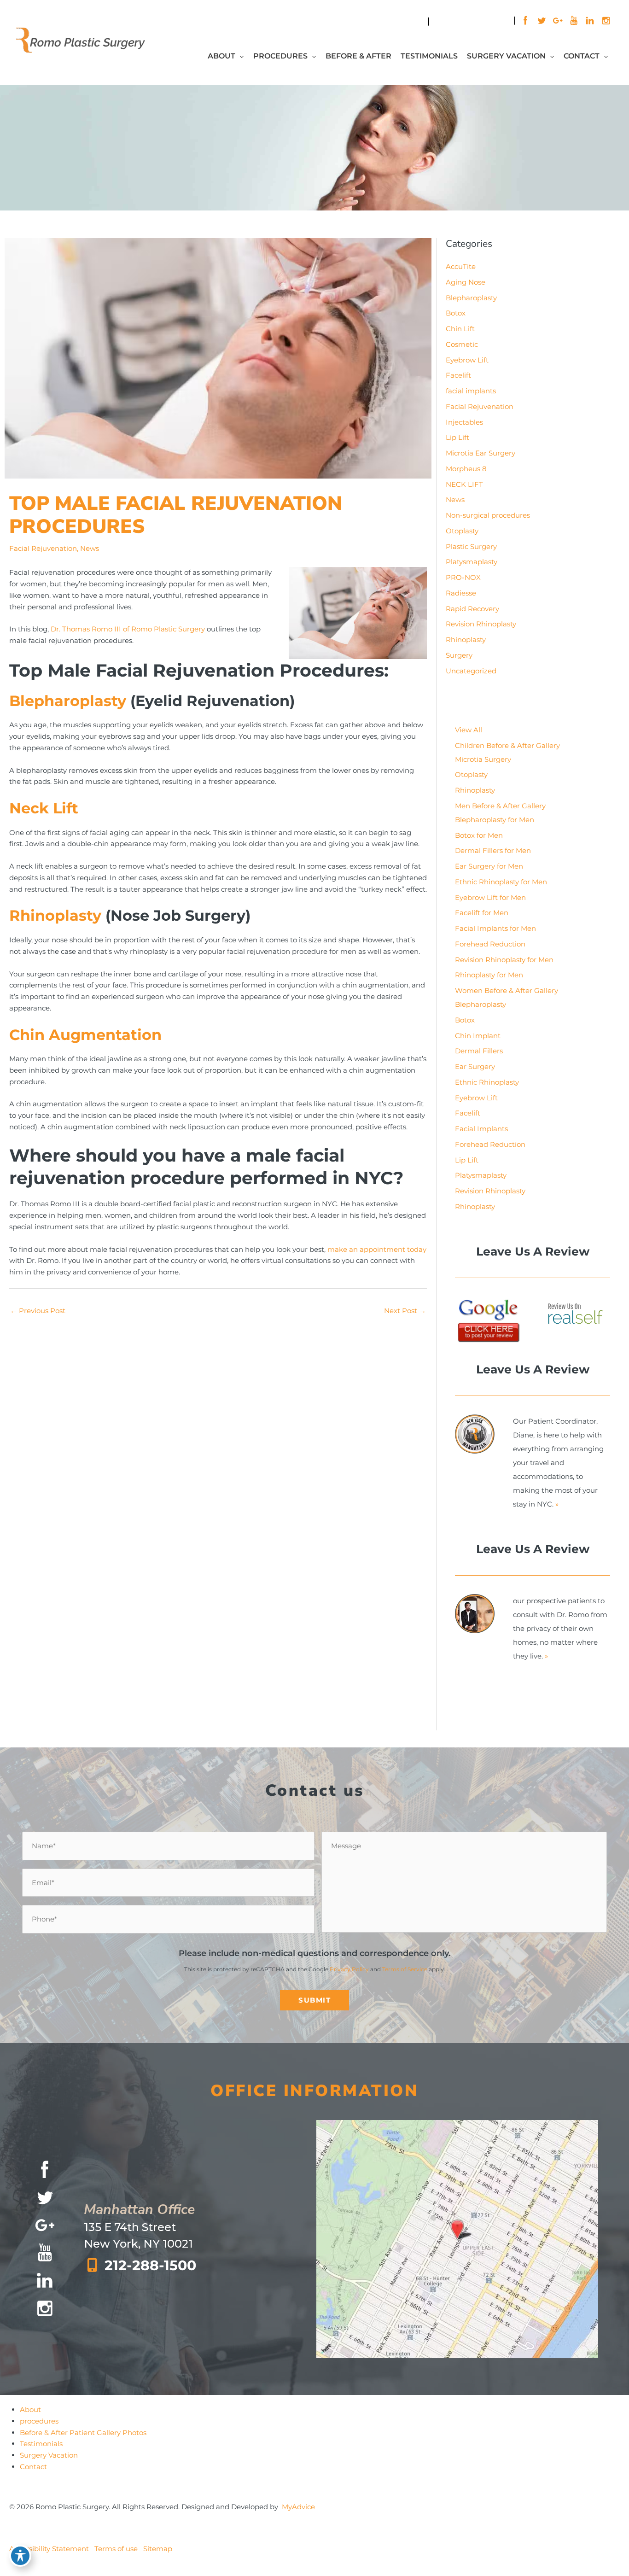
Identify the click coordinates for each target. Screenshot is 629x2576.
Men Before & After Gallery (500, 806)
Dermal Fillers (479, 1051)
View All (469, 730)
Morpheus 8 (466, 469)
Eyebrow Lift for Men (490, 897)
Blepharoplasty (471, 298)
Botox (456, 313)
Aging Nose (466, 282)
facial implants (471, 391)
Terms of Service (405, 1969)
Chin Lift (460, 329)
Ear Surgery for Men (489, 866)
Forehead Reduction (490, 944)
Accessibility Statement (49, 2549)
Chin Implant (478, 1036)
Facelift (458, 375)
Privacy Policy (349, 1969)
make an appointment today (377, 1249)
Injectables (464, 422)
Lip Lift (457, 437)
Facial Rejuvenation (43, 548)
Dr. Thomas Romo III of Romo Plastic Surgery (128, 629)
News (90, 548)
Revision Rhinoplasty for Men (504, 960)
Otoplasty (462, 531)
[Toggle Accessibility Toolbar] (20, 2556)
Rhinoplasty (466, 640)
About (30, 2410)
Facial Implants (481, 1129)
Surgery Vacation (49, 2455)
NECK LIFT (464, 484)
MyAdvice (298, 2507)
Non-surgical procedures (488, 515)
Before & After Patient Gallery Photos (83, 2433)
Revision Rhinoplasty (481, 624)
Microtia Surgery (483, 759)
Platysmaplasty (472, 562)
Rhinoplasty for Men (489, 975)
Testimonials (41, 2444)
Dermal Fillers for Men (493, 850)
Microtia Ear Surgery (480, 453)
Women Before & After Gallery (507, 990)
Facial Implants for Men (495, 928)
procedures (39, 2421)
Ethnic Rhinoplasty (487, 1082)
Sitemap (158, 2549)
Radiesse (461, 593)
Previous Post (38, 1311)
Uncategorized (471, 671)
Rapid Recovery (472, 609)
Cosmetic (462, 344)
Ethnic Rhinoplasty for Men (501, 882)
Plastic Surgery (471, 546)
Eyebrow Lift (467, 360)
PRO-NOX (463, 577)
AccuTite (461, 266)
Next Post (405, 1311)
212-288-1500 (477, 21)
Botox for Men (479, 835)
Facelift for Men (482, 913)
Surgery (459, 655)
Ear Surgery (475, 1066)
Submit (314, 2000)
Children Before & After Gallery (507, 745)
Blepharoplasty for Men (495, 820)
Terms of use (116, 2549)
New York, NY (385, 21)
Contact (33, 2467)
